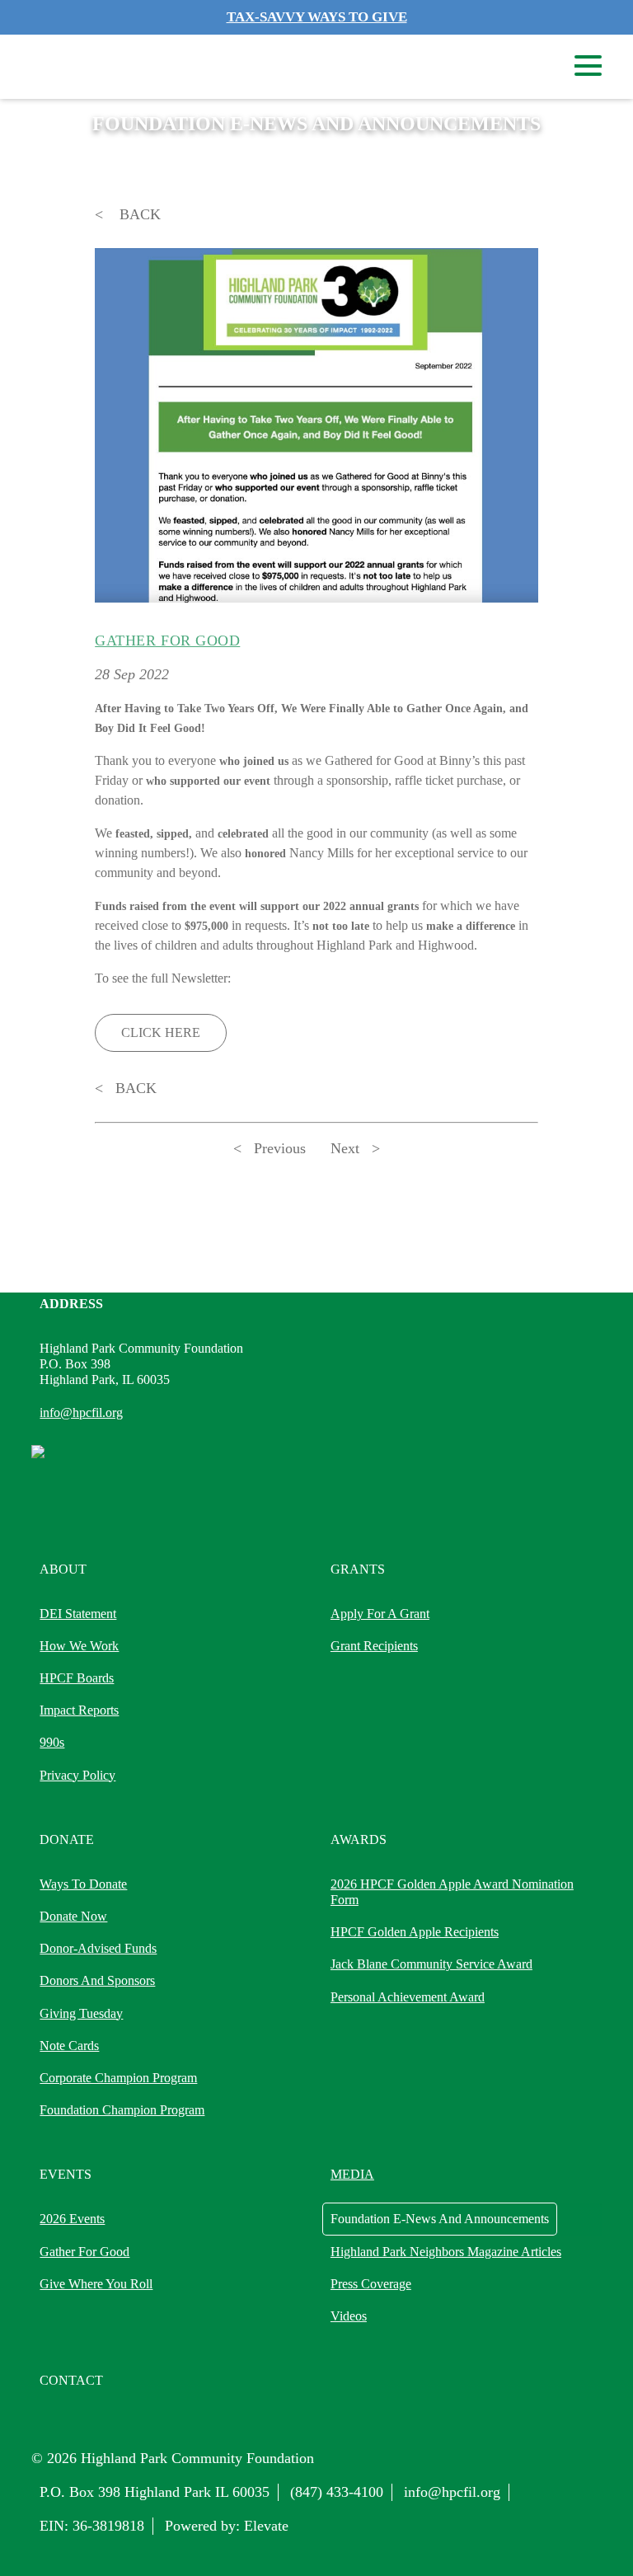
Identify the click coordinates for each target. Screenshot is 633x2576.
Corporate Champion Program (118, 2078)
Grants (358, 1569)
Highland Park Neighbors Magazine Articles (446, 2252)
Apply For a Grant (380, 1614)
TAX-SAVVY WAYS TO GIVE (317, 17)
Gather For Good (84, 2252)
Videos (349, 2316)
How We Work (79, 1646)
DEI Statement (78, 1614)
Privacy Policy (77, 1775)
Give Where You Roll (96, 2284)
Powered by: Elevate (227, 2526)
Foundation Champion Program (122, 2110)
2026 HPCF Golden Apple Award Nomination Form (452, 1892)
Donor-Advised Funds (98, 1948)
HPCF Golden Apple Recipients (415, 1932)
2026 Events (72, 2219)
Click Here (161, 1032)
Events (66, 2174)
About (63, 1569)
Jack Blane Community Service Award (431, 1964)
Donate (67, 1839)
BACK (138, 214)
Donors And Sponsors (97, 1980)
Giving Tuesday (81, 2013)
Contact (71, 2380)
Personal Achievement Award (408, 1997)
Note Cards (69, 2046)
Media (352, 2174)
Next (345, 1148)
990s (52, 1742)
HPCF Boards (77, 1678)
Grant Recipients (374, 1646)
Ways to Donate (83, 1884)
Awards (359, 1839)
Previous (280, 1148)
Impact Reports (79, 1710)
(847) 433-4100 (337, 2492)
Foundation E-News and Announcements (440, 2219)
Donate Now (73, 1916)
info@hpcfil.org (81, 1412)
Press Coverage (371, 2284)
